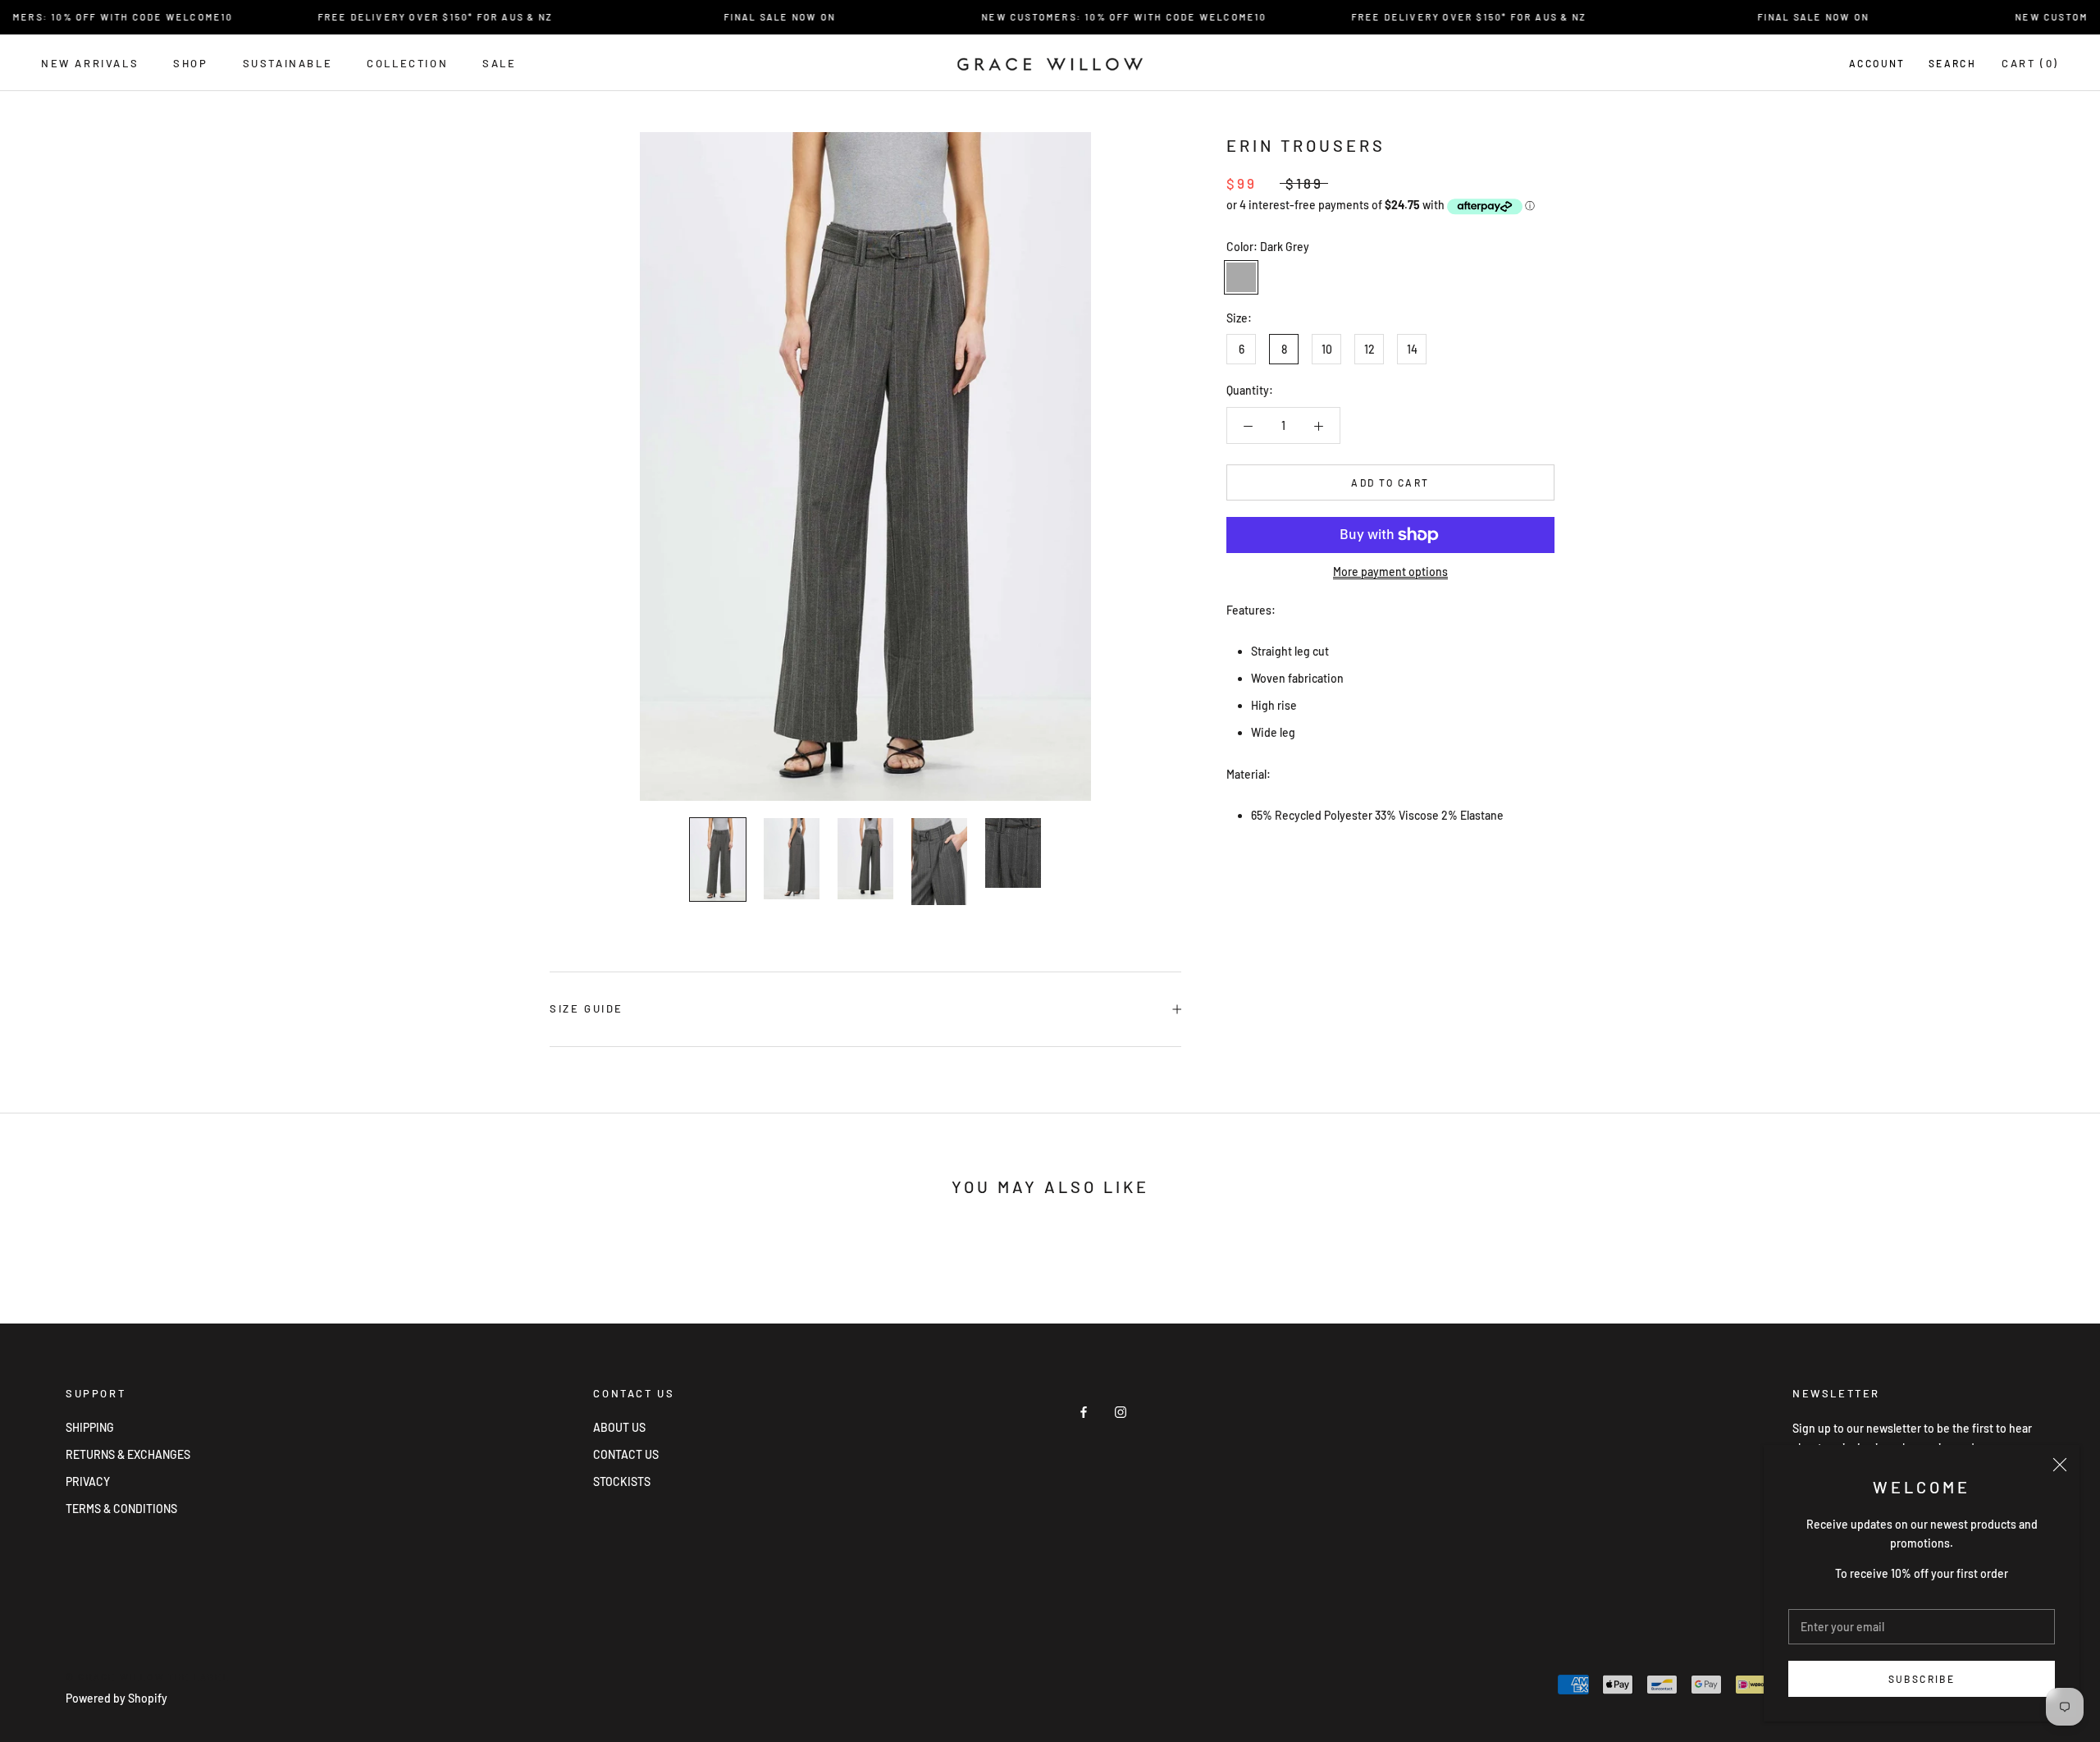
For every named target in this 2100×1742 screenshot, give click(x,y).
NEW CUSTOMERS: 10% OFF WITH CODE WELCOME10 (1096, 17)
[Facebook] (1084, 1411)
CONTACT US (626, 1454)
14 (1412, 350)
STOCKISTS (622, 1481)
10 (1327, 350)
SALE (499, 63)
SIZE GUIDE (587, 1008)
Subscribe (1922, 1679)
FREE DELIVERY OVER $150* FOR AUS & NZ (407, 17)
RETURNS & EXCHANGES (128, 1454)
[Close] (2060, 1465)
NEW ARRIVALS (90, 63)
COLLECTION (407, 63)
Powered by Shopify (116, 1698)
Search (1952, 63)
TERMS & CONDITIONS (121, 1509)
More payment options (1390, 572)
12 (1370, 350)
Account (1877, 63)
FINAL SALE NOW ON (751, 17)
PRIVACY (88, 1481)
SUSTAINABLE (288, 63)
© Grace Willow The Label (148, 1677)
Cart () (2030, 63)
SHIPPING (90, 1427)
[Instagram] (1121, 1411)
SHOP (190, 63)
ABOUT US (619, 1427)
